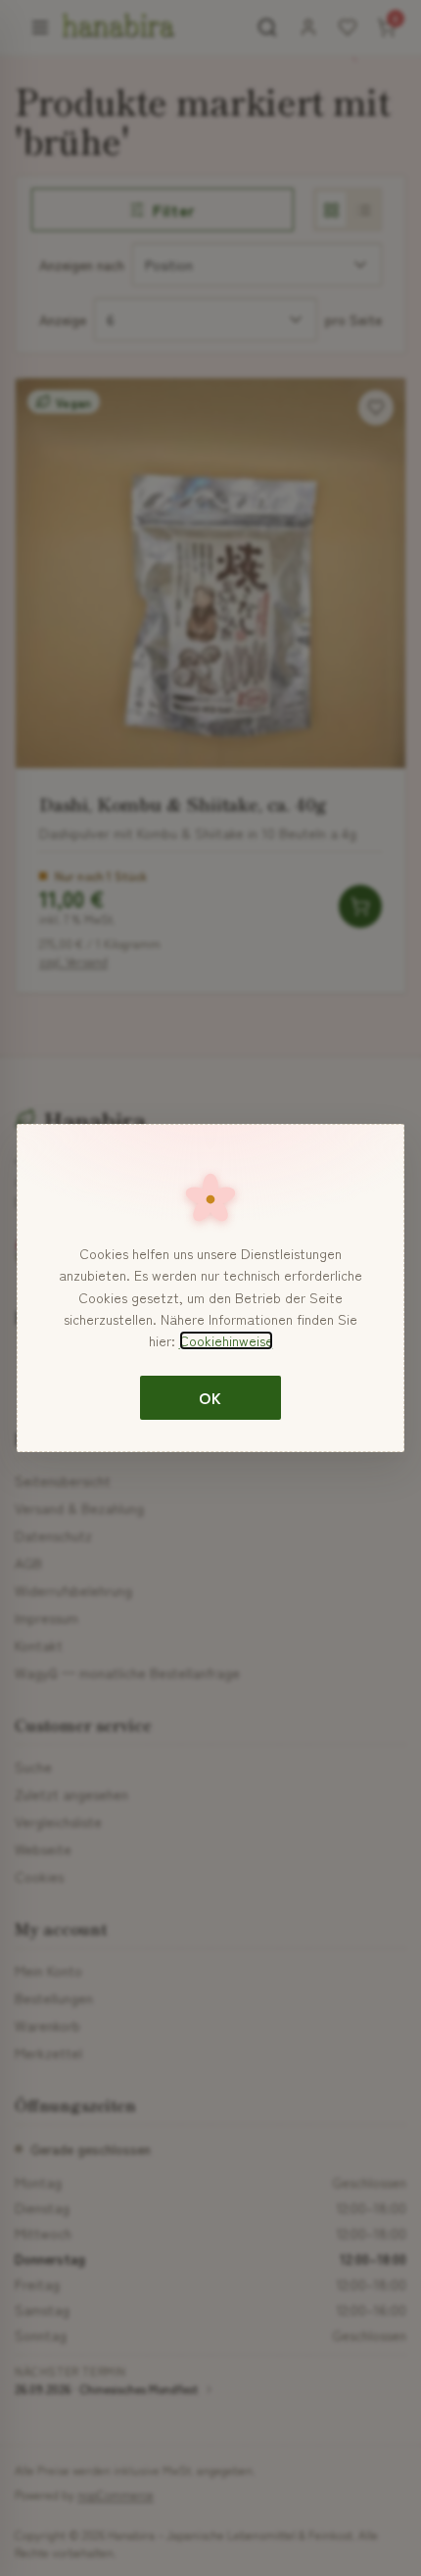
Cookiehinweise (226, 1340)
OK (210, 1397)
